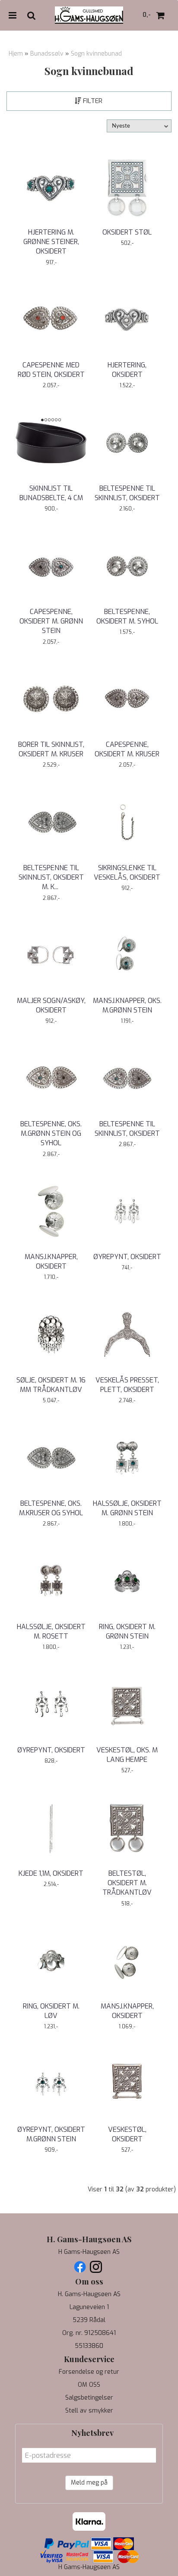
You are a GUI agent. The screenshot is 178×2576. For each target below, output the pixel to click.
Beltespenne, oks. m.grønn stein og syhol (51, 1134)
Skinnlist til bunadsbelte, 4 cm (51, 493)
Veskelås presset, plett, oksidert (127, 1385)
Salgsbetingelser (89, 2398)
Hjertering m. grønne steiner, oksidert (51, 242)
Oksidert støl (127, 232)
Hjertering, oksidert (127, 370)
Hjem (16, 54)
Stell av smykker (89, 2411)
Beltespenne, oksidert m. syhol (127, 616)
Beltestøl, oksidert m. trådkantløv (127, 1883)
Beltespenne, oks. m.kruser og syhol (51, 1508)
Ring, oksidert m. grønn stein (127, 1631)
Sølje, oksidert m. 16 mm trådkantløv (51, 1385)
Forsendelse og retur (89, 2372)
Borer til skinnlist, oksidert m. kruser (51, 749)
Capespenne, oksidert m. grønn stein (51, 621)
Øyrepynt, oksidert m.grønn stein (51, 2134)
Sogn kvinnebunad (96, 54)
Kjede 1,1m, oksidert (51, 1873)
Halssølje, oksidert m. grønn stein (127, 1508)
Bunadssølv (47, 54)
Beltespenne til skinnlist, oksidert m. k (51, 877)
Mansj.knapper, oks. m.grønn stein (127, 1005)
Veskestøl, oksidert (127, 2134)
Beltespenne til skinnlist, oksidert (127, 493)
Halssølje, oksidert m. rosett (51, 1631)
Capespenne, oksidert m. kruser (127, 749)
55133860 (89, 2346)
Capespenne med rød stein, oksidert (51, 370)
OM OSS (89, 2385)
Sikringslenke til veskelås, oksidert (127, 873)
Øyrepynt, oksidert (127, 1257)
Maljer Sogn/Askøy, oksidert (51, 1005)
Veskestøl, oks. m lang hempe (127, 1755)
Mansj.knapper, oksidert (51, 1261)
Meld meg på (89, 2483)
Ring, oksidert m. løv (51, 2011)
